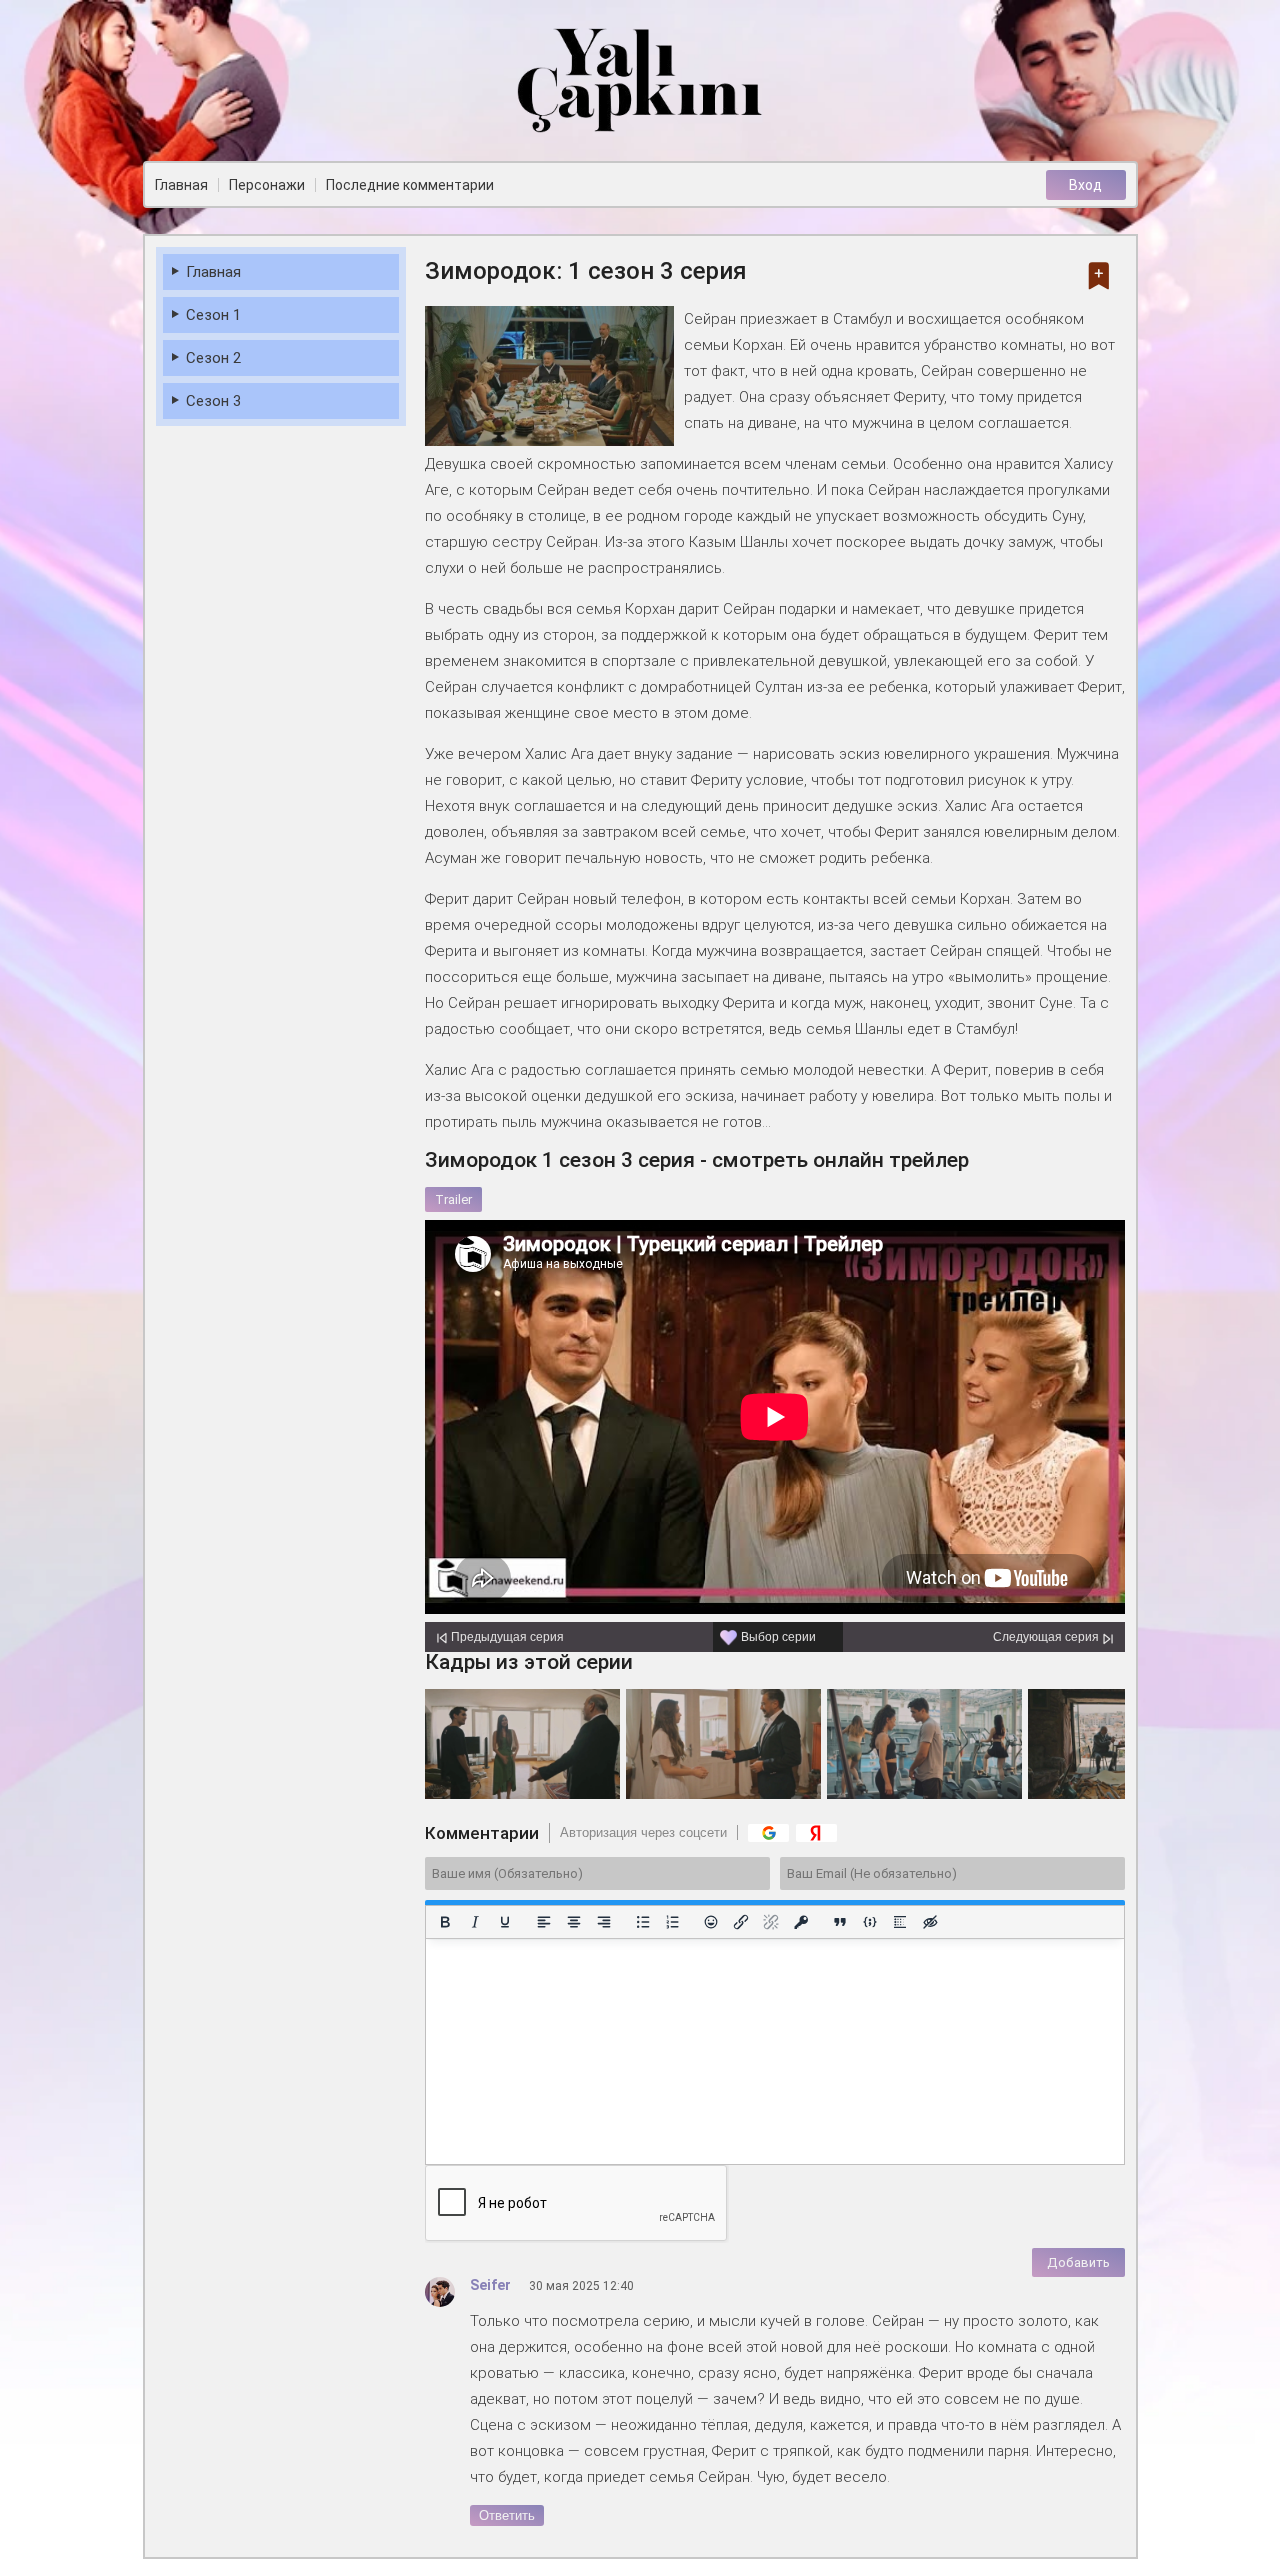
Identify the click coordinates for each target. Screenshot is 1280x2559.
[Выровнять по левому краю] (543, 1922)
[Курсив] (474, 1922)
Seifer (490, 2285)
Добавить (1078, 2262)
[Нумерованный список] (672, 1922)
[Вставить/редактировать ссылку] (741, 1922)
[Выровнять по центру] (573, 1922)
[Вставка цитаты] (840, 1922)
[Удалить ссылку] (771, 1922)
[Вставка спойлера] (900, 1922)
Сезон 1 (213, 315)
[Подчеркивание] (504, 1922)
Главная (213, 272)
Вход (1085, 185)
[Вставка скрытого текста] (930, 1922)
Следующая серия (1046, 1637)
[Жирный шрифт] (445, 1922)
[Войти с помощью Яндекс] (816, 1833)
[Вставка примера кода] (870, 1922)
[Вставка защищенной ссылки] (801, 1922)
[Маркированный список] (642, 1922)
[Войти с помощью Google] (768, 1833)
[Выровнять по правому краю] (603, 1922)
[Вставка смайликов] (711, 1922)
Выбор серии (778, 1637)
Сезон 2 (213, 358)
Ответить (507, 2515)
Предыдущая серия (507, 1637)
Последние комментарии (410, 185)
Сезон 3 (213, 401)
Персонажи (267, 185)
